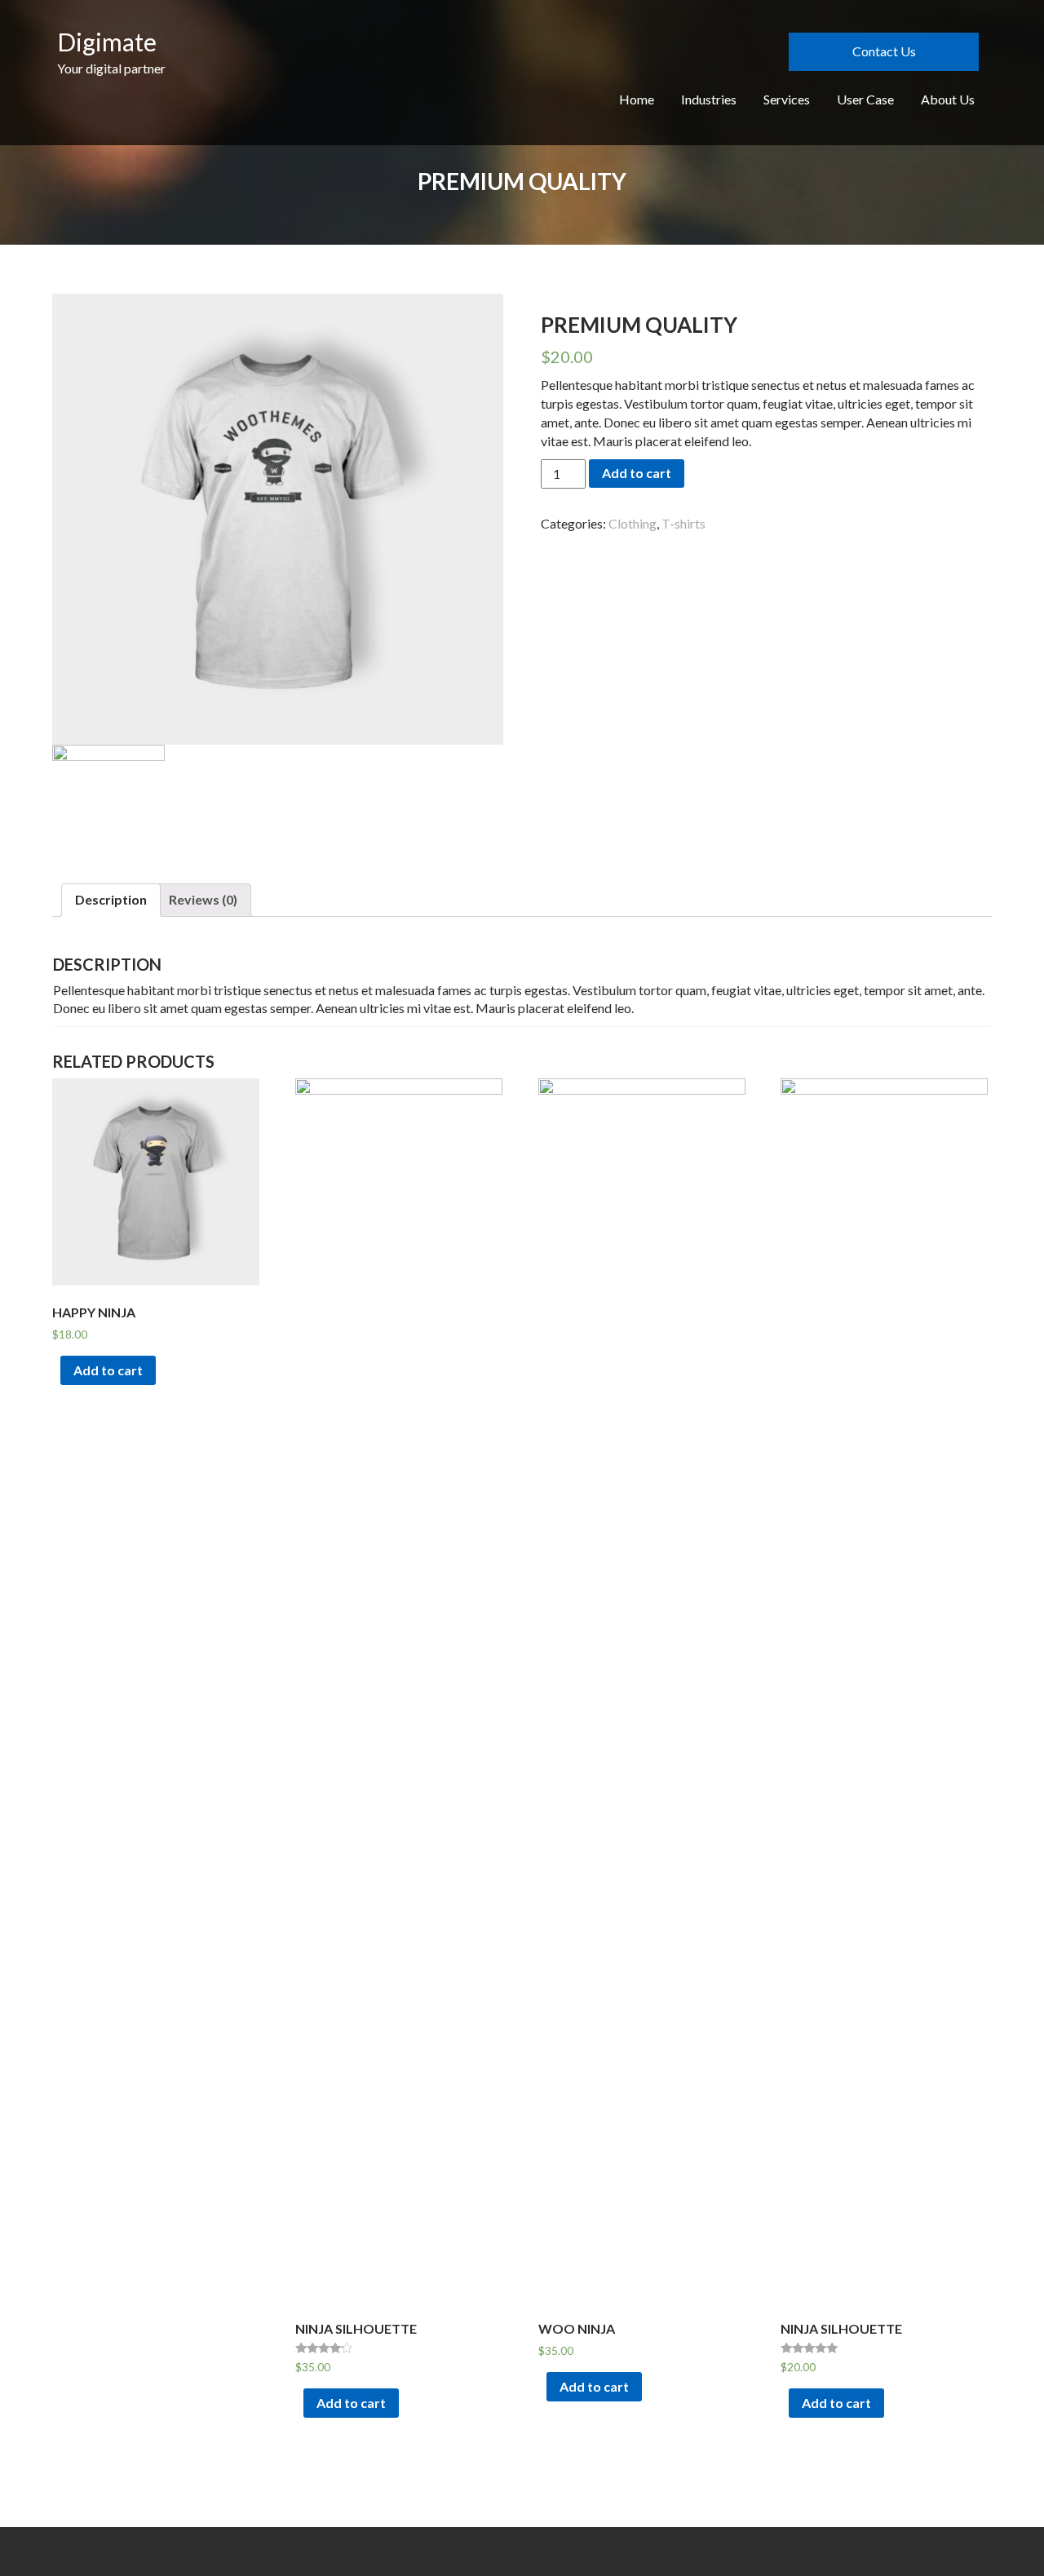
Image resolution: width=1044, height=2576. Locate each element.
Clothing (633, 523)
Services (787, 99)
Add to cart (637, 473)
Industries (709, 99)
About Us (948, 99)
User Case (865, 99)
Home (637, 99)
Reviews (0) (203, 899)
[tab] (111, 900)
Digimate (107, 42)
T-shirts (683, 523)
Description (111, 899)
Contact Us (884, 51)
